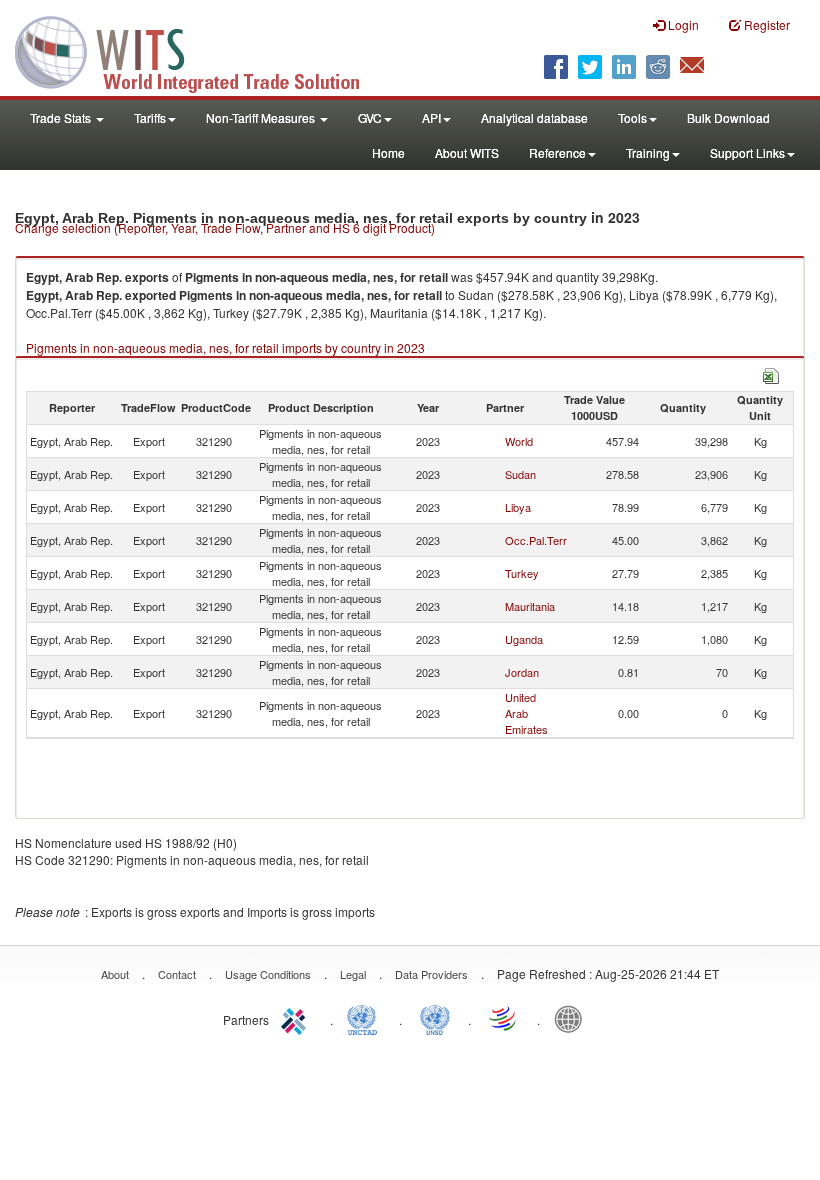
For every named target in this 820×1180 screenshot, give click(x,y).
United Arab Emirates (526, 713)
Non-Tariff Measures (262, 117)
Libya (518, 507)
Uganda (524, 639)
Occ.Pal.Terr (536, 540)
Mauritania (530, 606)
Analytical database (534, 117)
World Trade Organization (504, 1018)
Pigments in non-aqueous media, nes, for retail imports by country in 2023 (225, 347)
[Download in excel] (771, 373)
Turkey (522, 573)
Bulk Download (728, 117)
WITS (200, 50)
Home (388, 152)
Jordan (522, 672)
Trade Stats (62, 117)
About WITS (467, 152)
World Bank (573, 1018)
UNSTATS (435, 1018)
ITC (297, 1018)
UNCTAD (366, 1018)
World (519, 441)
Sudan (520, 474)
